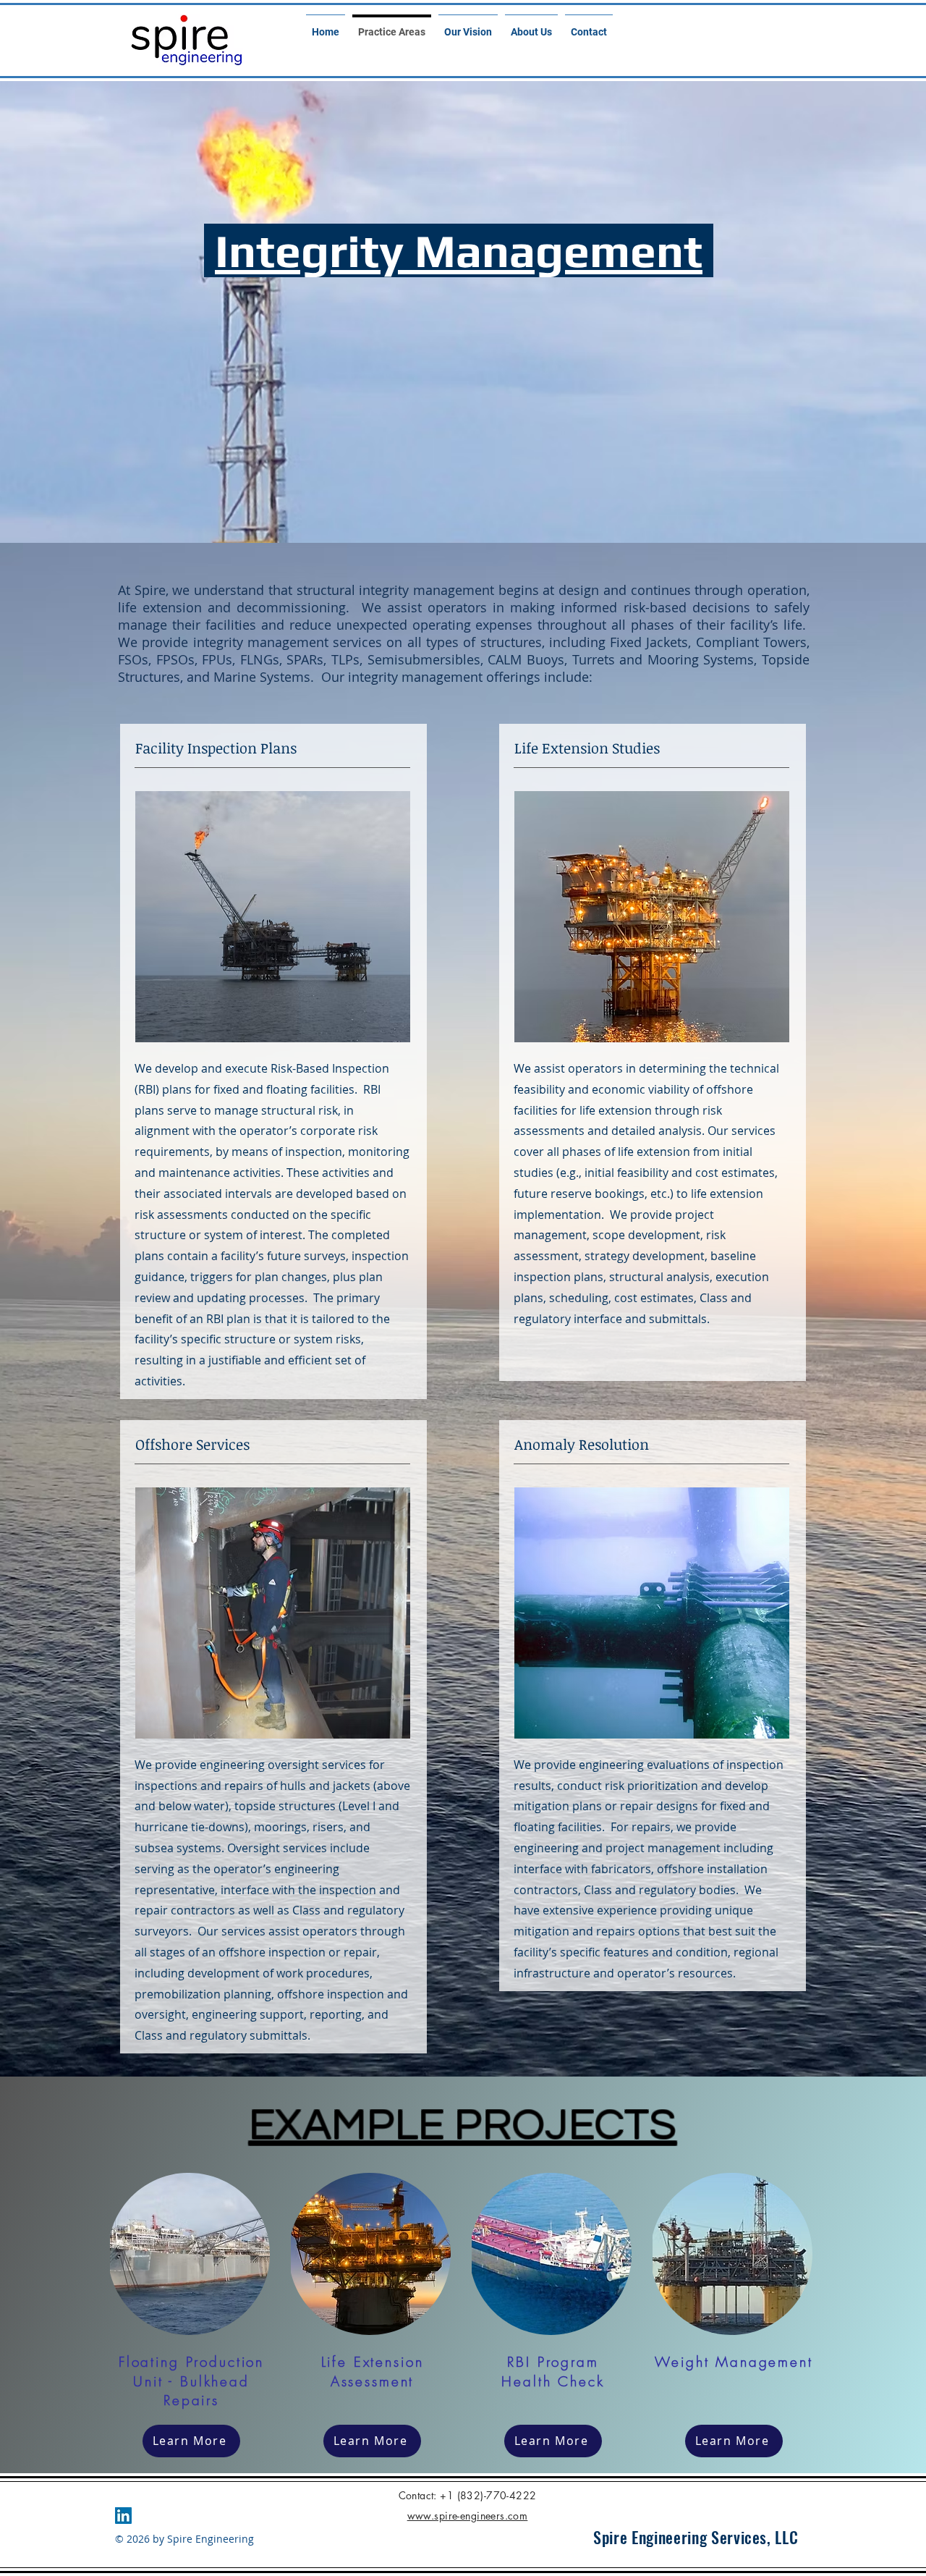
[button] (189, 2254)
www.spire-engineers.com (468, 2516)
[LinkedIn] (123, 2516)
